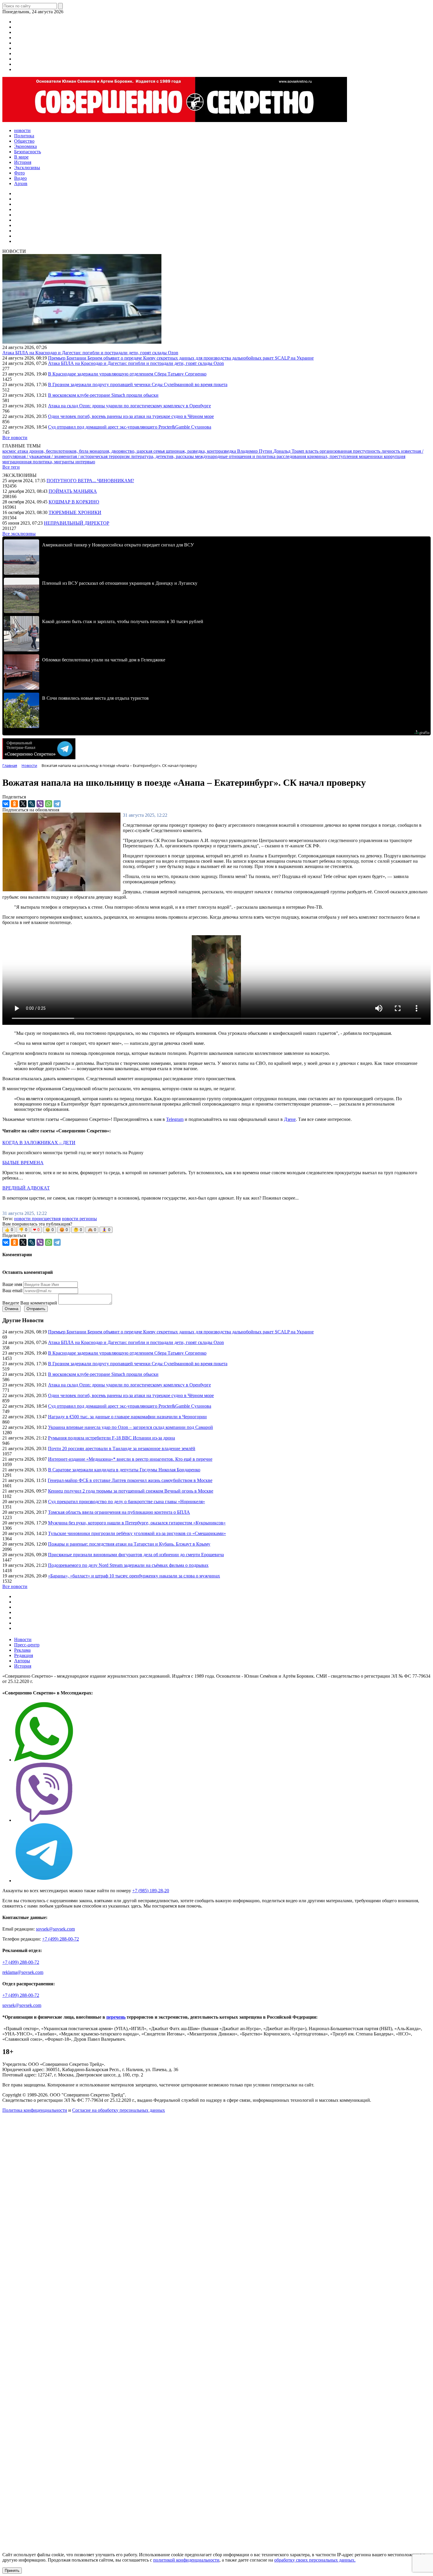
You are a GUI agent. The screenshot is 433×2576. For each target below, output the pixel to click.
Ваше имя (12, 1284)
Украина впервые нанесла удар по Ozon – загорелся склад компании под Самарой (130, 1427)
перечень (116, 2017)
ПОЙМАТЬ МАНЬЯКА (73, 491)
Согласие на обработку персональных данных (119, 2110)
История (23, 1666)
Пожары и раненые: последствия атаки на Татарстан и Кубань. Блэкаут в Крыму (129, 1544)
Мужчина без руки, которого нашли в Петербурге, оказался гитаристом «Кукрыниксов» (137, 1523)
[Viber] (40, 804)
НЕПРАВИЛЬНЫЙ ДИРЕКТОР (77, 523)
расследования (292, 456)
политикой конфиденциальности (186, 2560)
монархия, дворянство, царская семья (128, 451)
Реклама (22, 1650)
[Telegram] (57, 804)
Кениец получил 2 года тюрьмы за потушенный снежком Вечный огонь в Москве (131, 1491)
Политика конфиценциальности (35, 2110)
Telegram (175, 1119)
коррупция (395, 456)
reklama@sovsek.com (23, 1972)
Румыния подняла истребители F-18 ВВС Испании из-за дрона (111, 1438)
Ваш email (12, 1291)
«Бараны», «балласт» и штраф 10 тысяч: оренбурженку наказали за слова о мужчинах (134, 1576)
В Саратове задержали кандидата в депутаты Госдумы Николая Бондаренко (124, 1470)
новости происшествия (37, 1219)
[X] (23, 804)
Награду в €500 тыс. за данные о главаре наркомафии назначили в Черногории (127, 1417)
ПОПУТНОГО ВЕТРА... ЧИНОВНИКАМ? (90, 481)
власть (313, 451)
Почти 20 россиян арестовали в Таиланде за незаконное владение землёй (122, 1448)
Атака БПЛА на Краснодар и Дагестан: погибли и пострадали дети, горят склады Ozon (90, 353)
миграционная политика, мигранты (39, 462)
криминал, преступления (333, 456)
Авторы (22, 1661)
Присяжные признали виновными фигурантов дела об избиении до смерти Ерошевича (136, 1555)
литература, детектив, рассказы (163, 456)
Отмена (11, 1309)
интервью (85, 462)
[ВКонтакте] (6, 804)
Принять (12, 2571)
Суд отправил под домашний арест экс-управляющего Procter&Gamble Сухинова (130, 427)
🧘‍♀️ (106, 1230)
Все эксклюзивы (19, 534)
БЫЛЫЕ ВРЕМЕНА (23, 1163)
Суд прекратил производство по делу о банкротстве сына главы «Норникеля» (127, 1502)
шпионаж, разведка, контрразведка (201, 451)
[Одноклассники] (14, 804)
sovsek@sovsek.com (55, 1929)
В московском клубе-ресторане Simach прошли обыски (103, 395)
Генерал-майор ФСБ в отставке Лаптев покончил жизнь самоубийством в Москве (130, 1480)
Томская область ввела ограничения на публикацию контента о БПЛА (119, 1512)
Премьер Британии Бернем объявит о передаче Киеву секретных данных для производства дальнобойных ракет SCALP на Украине (181, 358)
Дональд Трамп (289, 451)
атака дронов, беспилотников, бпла (53, 451)
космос (10, 451)
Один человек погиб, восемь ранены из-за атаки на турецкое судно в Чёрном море (131, 416)
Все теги (11, 467)
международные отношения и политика (236, 456)
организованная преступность (351, 451)
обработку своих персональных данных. (315, 2560)
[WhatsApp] (49, 804)
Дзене (290, 1119)
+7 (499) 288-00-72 (61, 1939)
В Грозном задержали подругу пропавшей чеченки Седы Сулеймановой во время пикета (138, 384)
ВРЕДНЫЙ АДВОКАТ (26, 1188)
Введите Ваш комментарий (30, 1303)
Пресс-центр (27, 1645)
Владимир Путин (255, 451)
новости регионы (79, 1219)
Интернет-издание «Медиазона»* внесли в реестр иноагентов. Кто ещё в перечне (130, 1459)
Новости (23, 1639)
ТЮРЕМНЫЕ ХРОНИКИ (75, 512)
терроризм (120, 456)
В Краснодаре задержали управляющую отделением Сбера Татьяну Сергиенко (127, 374)
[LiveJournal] (32, 804)
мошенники (371, 456)
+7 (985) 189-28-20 (151, 1891)
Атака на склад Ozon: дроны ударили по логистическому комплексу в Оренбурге (129, 406)
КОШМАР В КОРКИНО (74, 502)
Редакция (24, 1655)
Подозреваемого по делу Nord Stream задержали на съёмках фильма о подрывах (128, 1565)
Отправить (36, 1309)
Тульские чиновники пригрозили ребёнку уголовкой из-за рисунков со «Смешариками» (137, 1533)
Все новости (15, 438)
